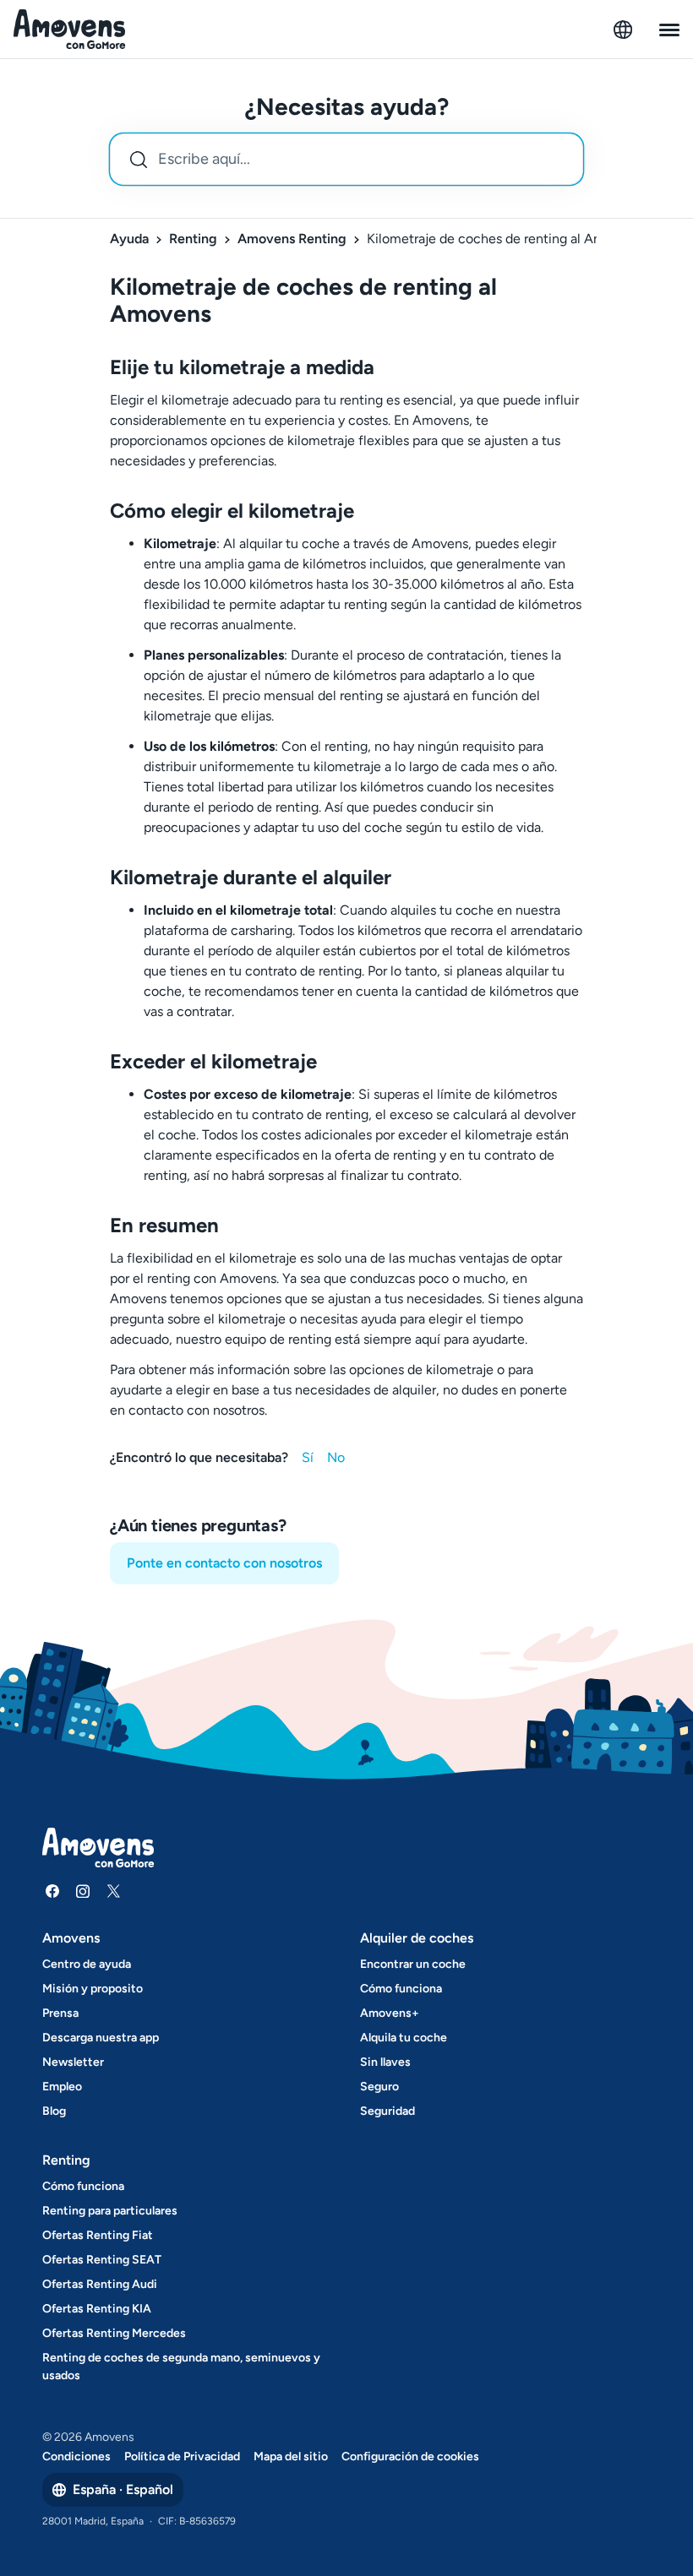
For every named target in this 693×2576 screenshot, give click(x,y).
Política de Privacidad (182, 2456)
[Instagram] (83, 1891)
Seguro (379, 2087)
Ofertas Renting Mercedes (114, 2333)
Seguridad (387, 2111)
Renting (193, 239)
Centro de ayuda (87, 1964)
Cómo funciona (401, 1989)
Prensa (60, 2013)
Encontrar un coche (413, 1964)
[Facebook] (52, 1891)
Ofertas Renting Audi (100, 2284)
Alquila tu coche (404, 2038)
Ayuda (129, 239)
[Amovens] (70, 30)
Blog (54, 2111)
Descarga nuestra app (101, 2038)
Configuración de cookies (410, 2456)
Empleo (62, 2087)
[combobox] (346, 159)
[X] (113, 1891)
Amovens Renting (292, 239)
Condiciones (76, 2456)
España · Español (123, 2489)
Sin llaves (385, 2062)
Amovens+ (390, 2013)
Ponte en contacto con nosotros (224, 1563)
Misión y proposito (93, 1989)
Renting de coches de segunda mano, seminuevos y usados (181, 2367)
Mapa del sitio (291, 2456)
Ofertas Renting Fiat (98, 2235)
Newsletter (73, 2062)
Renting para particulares (110, 2211)
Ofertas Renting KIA (97, 2309)
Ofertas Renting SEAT (102, 2260)
